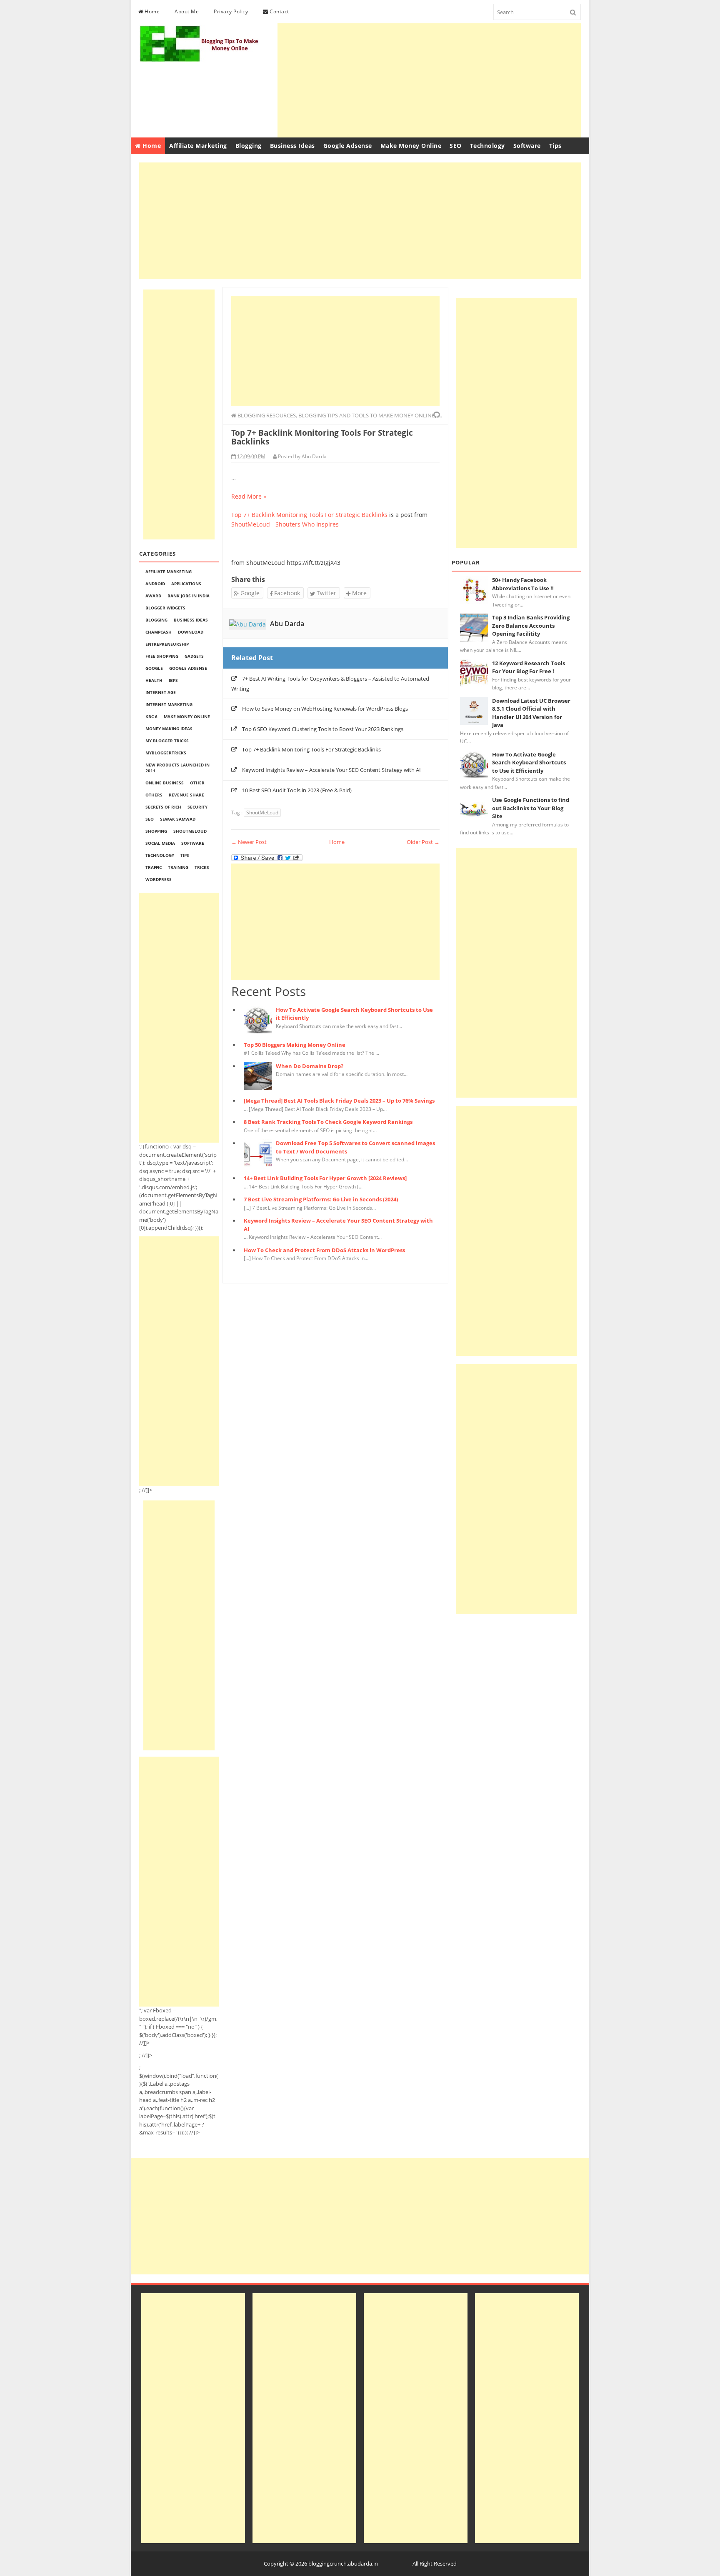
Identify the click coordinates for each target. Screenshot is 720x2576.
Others (154, 795)
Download (191, 632)
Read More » (249, 496)
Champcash (159, 632)
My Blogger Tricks (167, 741)
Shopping (156, 831)
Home (152, 11)
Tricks (202, 867)
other (197, 783)
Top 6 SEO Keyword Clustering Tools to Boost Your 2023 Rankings (323, 729)
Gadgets (194, 656)
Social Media (160, 843)
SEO (456, 146)
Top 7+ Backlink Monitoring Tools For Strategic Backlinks (309, 515)
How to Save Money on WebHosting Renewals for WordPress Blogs (325, 709)
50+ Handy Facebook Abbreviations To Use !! (523, 584)
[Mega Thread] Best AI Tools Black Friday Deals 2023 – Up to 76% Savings (339, 1101)
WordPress (159, 879)
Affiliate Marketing (198, 146)
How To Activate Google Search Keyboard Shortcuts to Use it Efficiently (529, 763)
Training (178, 867)
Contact (279, 11)
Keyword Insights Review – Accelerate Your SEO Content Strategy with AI (331, 770)
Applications (186, 584)
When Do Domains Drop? (310, 1066)
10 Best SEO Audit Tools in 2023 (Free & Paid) (297, 790)
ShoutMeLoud (190, 831)
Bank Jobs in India (189, 596)
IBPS (173, 680)
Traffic (154, 867)
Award (153, 596)
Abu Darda (287, 624)
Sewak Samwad (178, 819)
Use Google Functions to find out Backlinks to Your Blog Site (531, 808)
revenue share (186, 795)
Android (155, 584)
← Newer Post (249, 842)
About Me (187, 11)
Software (527, 146)
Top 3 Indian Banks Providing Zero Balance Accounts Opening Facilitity (531, 625)
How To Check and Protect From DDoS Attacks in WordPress (324, 1250)
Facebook (286, 593)
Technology (487, 146)
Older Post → (423, 842)
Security (197, 807)
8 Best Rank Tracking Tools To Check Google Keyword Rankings (328, 1122)
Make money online (187, 716)
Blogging (249, 146)
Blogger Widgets (165, 608)
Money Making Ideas (169, 729)
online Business (165, 783)
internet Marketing (169, 704)
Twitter (326, 593)
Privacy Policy (231, 11)
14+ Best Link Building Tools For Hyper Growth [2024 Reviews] (325, 1178)
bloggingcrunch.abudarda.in (343, 2564)
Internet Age (161, 692)
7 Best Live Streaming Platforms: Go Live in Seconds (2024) (321, 1199)
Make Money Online (411, 146)
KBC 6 (151, 716)
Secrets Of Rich (163, 807)
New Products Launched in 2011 (177, 768)
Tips (555, 146)
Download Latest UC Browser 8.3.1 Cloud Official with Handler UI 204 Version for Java (531, 713)
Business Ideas (292, 146)
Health (154, 680)
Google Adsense (348, 146)
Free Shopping (162, 656)
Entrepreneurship (167, 644)
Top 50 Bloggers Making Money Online (295, 1045)
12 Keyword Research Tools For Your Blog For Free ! (529, 667)
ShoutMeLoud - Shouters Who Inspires (285, 524)
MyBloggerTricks (166, 753)
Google (154, 668)
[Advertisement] (429, 79)
